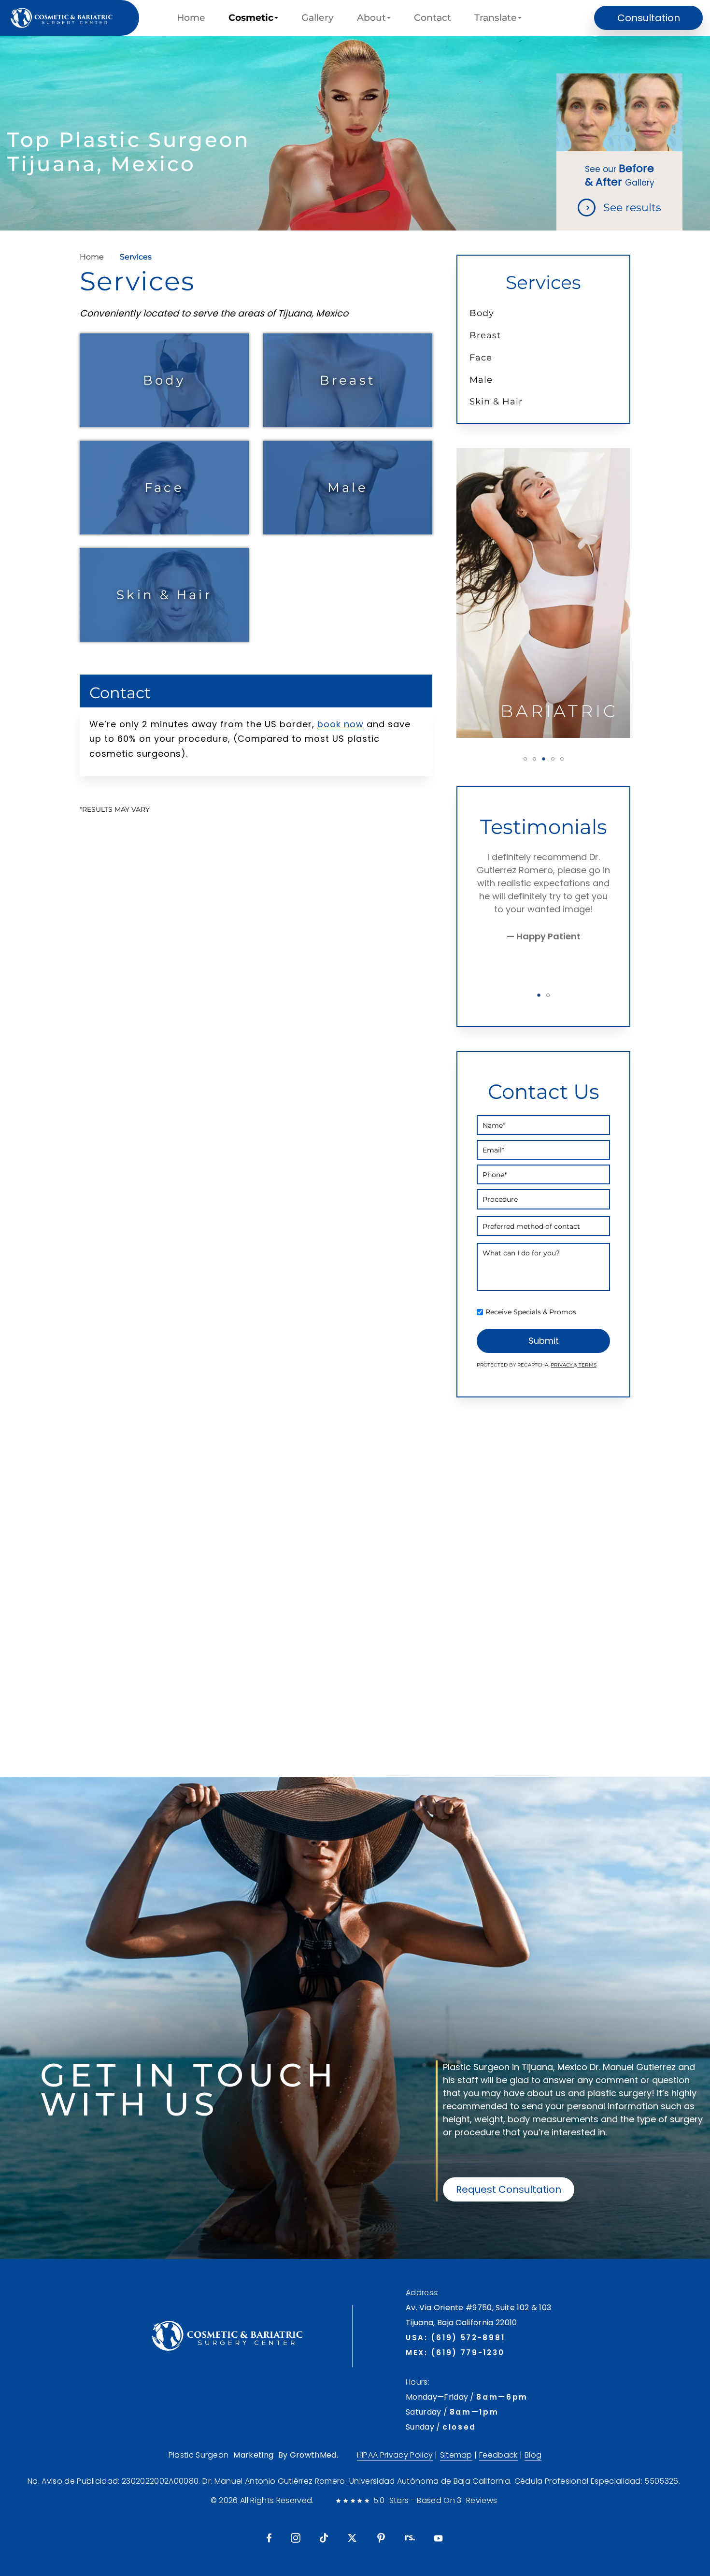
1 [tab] (525, 759)
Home (191, 18)
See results (632, 208)
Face (164, 487)
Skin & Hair (164, 595)
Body (164, 380)
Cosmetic (251, 18)
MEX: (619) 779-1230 (455, 2353)
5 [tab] (562, 759)
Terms (587, 1365)
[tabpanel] (543, 593)
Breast (348, 380)
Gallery (318, 18)
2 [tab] (534, 759)
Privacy (562, 1365)
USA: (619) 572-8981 (455, 2338)
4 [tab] (553, 759)
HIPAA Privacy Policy (395, 2455)
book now (341, 724)
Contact (433, 18)
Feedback (498, 2455)
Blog (533, 2455)
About (371, 18)
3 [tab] (544, 759)
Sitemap (456, 2455)
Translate (496, 18)
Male (348, 487)
